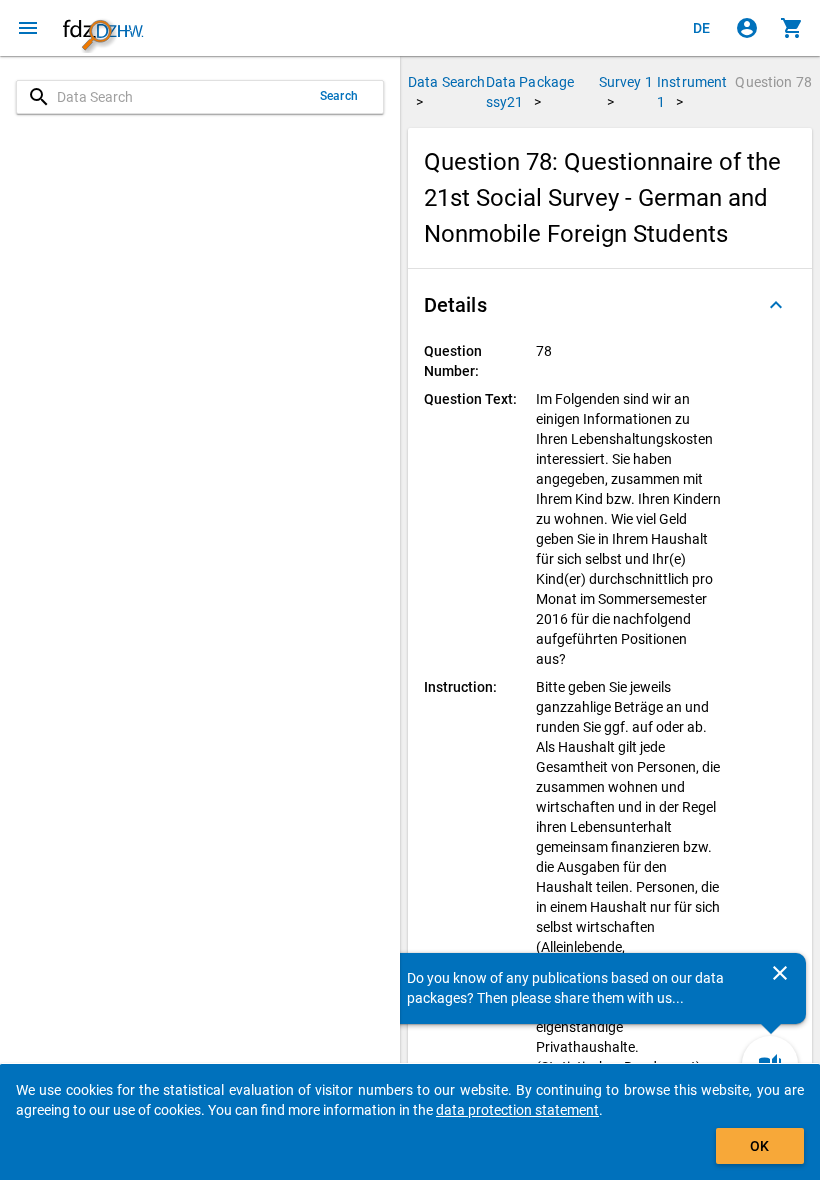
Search (339, 96)
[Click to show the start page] (103, 28)
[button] (610, 305)
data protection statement (517, 1110)
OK (759, 1146)
